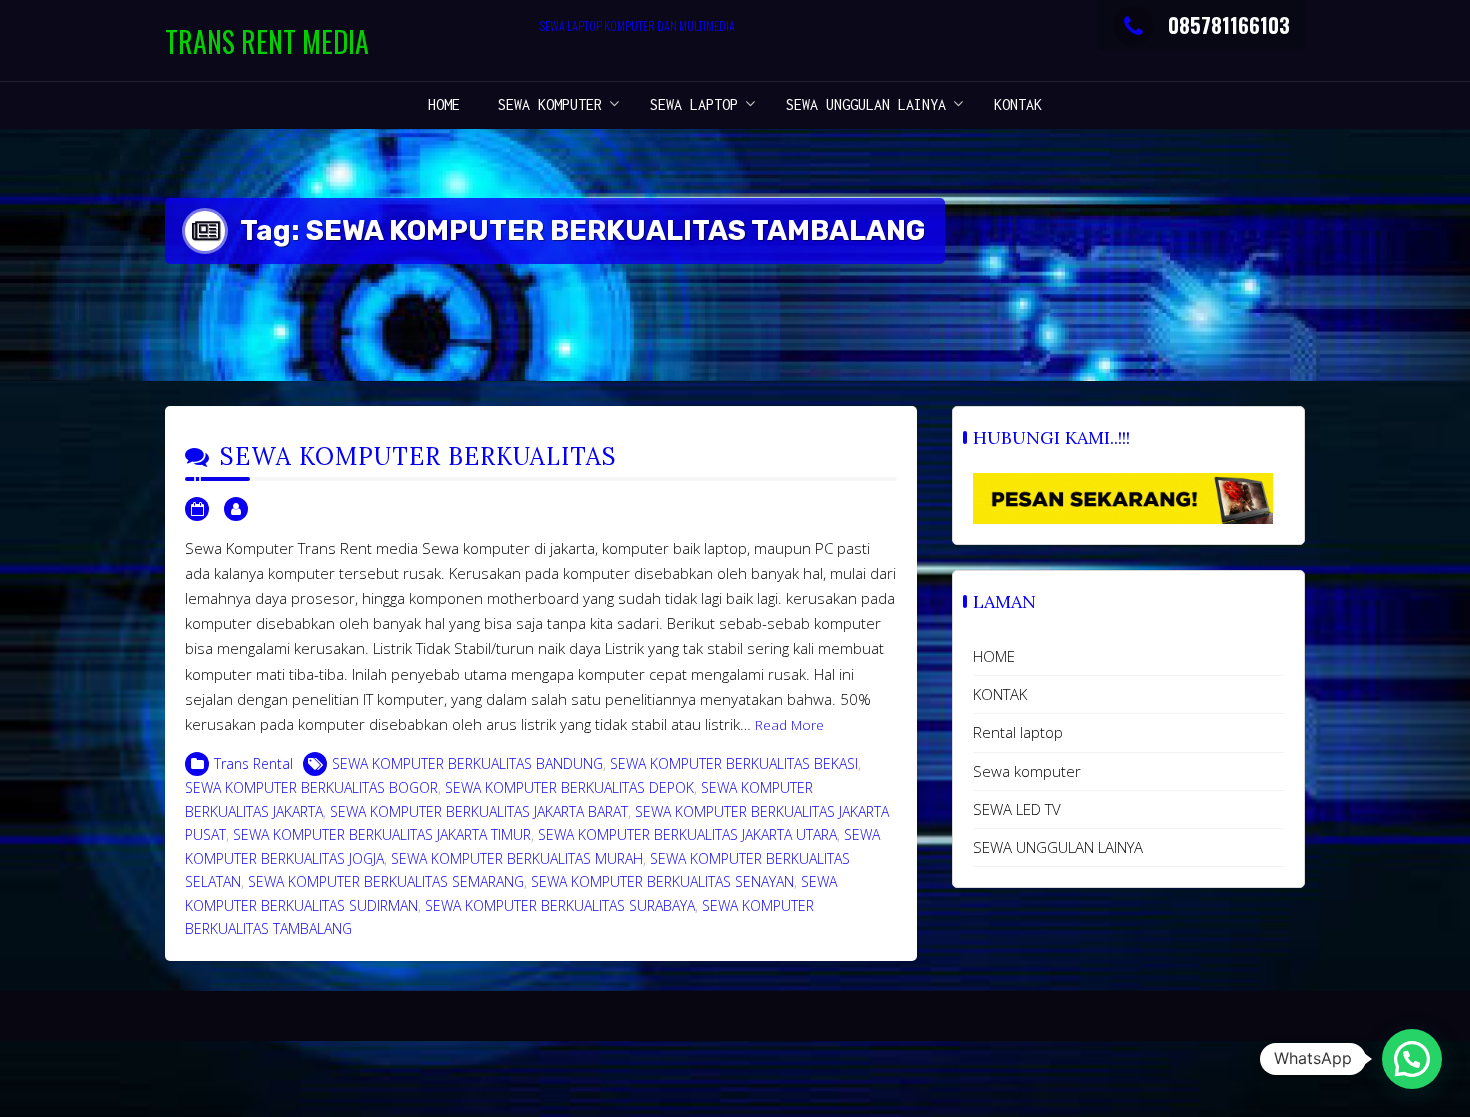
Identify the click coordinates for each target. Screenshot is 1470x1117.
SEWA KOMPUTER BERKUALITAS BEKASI (734, 763)
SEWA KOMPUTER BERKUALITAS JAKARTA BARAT (479, 811)
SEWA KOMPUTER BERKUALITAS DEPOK (569, 787)
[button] (1412, 1059)
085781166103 (1229, 25)
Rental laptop (1018, 732)
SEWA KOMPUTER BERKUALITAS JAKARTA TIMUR (382, 834)
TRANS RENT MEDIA (267, 41)
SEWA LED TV (1017, 809)
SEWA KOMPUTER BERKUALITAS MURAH (517, 858)
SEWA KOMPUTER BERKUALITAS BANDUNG (467, 763)
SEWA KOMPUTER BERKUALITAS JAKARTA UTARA (687, 834)
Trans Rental (253, 763)
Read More (789, 725)
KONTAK (1018, 104)
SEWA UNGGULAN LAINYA (866, 104)
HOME (444, 104)
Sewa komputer (550, 104)
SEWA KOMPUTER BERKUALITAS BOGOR (311, 787)
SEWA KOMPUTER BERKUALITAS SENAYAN (662, 881)
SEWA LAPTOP (694, 104)
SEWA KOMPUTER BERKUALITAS (418, 456)
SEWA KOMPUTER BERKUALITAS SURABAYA (560, 905)
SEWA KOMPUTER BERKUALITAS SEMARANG (386, 881)
